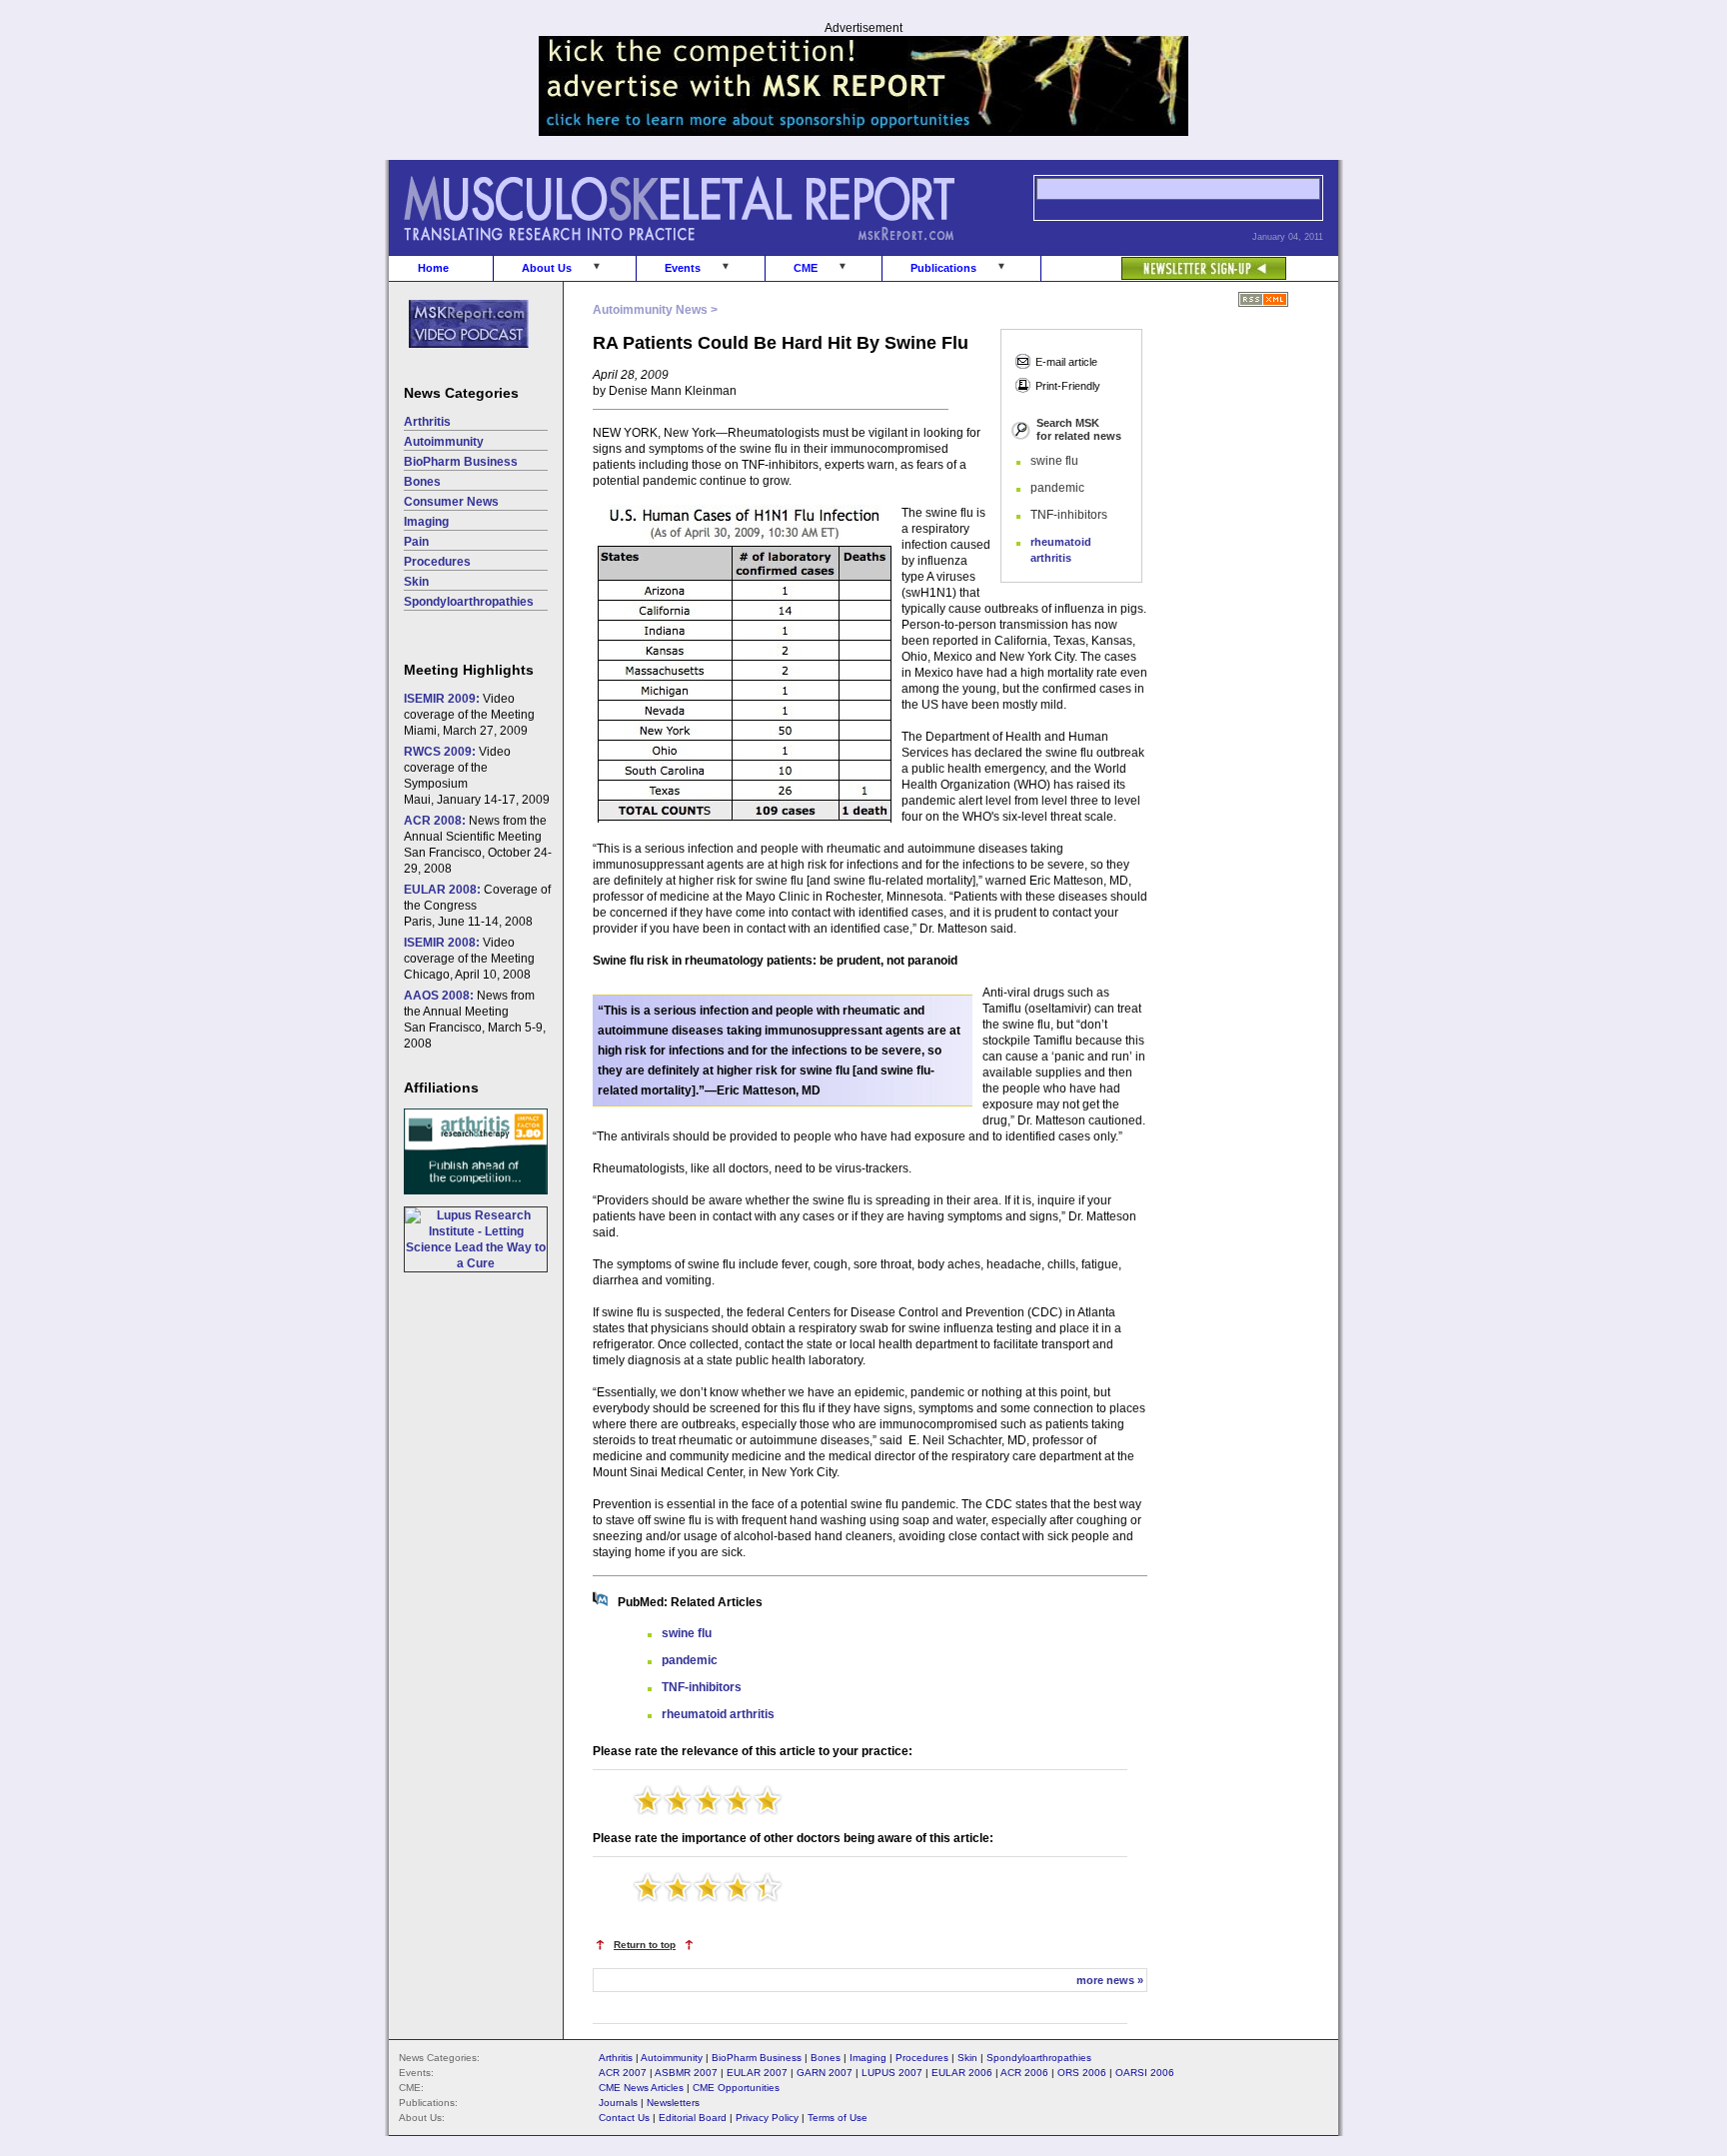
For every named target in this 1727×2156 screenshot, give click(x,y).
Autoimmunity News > (655, 310)
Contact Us (624, 2118)
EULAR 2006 (962, 2073)
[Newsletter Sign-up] (1164, 258)
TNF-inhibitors (702, 1687)
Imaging (426, 522)
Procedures (437, 562)
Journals (618, 2103)
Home (433, 268)
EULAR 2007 (757, 2073)
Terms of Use (838, 2118)
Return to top (645, 1945)
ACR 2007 (623, 2073)
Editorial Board (693, 2118)
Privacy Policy (767, 2118)
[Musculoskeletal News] (707, 251)
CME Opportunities (736, 2088)
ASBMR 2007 (686, 2073)
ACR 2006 (1024, 2073)
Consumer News (451, 502)
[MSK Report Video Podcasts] (459, 359)
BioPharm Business (461, 462)
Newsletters (673, 2103)
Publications (943, 268)
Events (683, 268)
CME (806, 268)
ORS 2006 (1082, 2073)
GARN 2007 (825, 2073)
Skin (416, 582)
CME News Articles (641, 2088)
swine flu (687, 1633)
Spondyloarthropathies (469, 602)
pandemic (690, 1660)
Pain (416, 542)
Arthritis (427, 422)
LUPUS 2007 (892, 2073)
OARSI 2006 (1145, 2073)
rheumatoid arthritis (718, 1714)
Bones (422, 482)
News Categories (461, 393)
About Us (547, 268)
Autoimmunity (444, 442)
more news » (1110, 1980)
